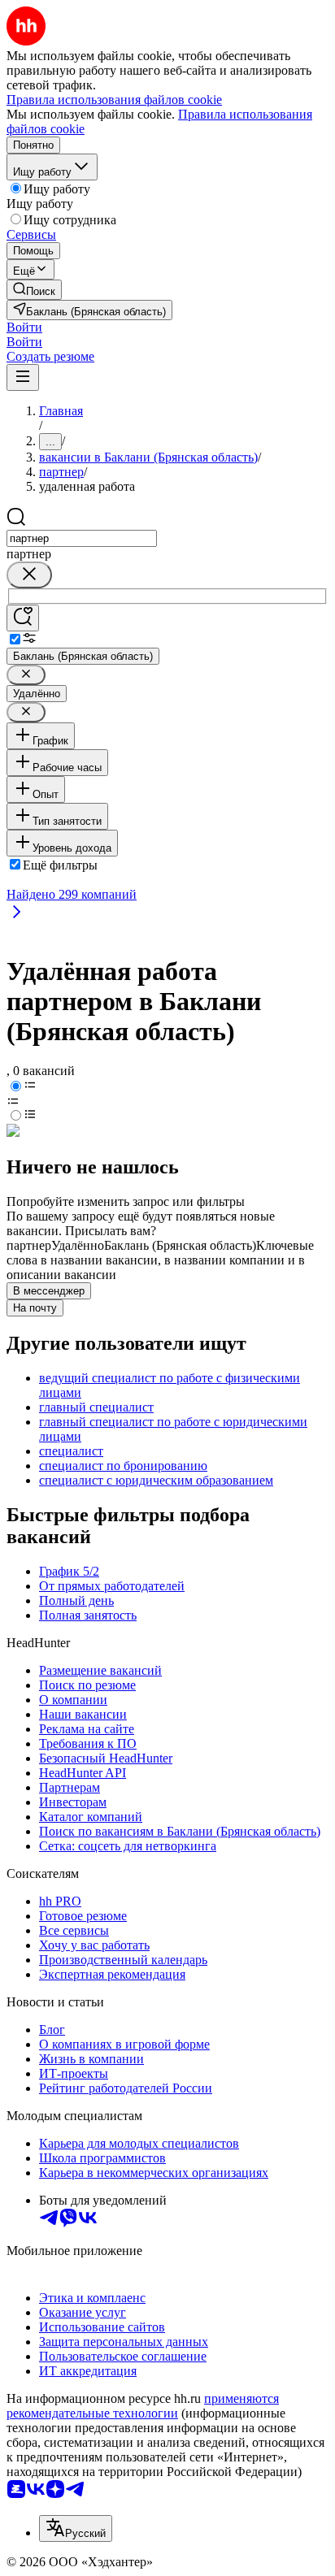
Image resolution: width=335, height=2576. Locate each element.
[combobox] (82, 538)
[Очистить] (29, 575)
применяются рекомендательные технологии (143, 2406)
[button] (24, 327)
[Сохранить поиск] (23, 618)
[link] (34, 290)
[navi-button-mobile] (23, 377)
